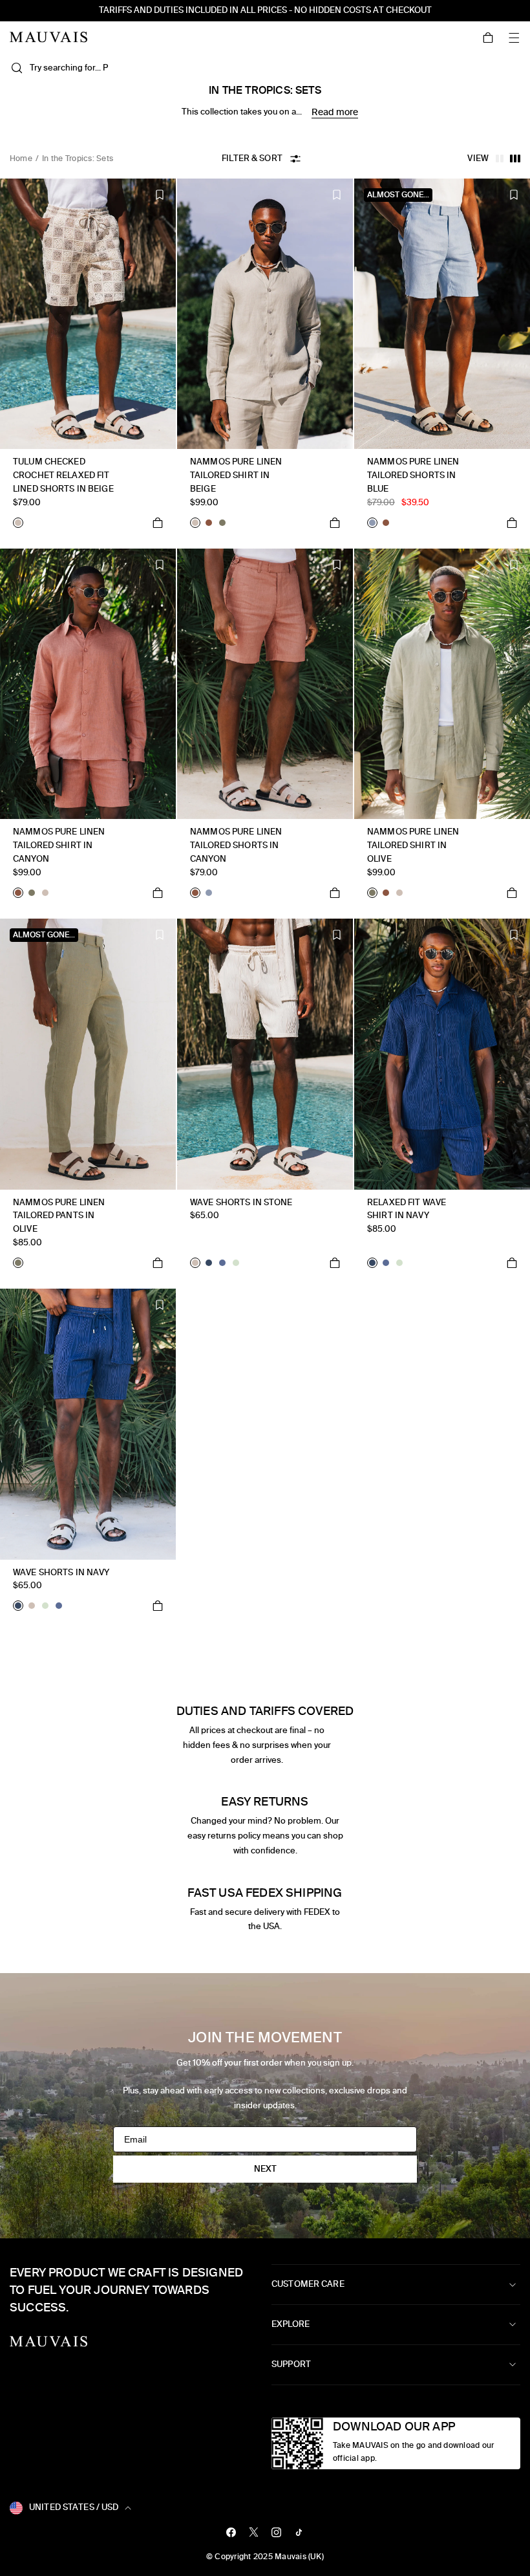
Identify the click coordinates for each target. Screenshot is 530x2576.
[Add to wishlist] (160, 195)
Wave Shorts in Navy (61, 1572)
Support (291, 2364)
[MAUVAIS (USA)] (48, 37)
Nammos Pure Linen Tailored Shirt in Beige (236, 475)
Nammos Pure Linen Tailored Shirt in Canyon (59, 845)
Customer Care (308, 2284)
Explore (291, 2324)
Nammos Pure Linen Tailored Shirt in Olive (413, 845)
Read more (335, 112)
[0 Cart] (488, 38)
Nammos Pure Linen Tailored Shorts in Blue (413, 475)
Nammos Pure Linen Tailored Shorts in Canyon (236, 845)
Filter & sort (252, 158)
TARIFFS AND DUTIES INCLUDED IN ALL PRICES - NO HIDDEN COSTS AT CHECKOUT (265, 10)
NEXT (265, 2169)
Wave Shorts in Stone (241, 1202)
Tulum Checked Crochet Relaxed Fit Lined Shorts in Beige (63, 475)
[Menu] (514, 38)
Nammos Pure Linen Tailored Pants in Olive (59, 1216)
